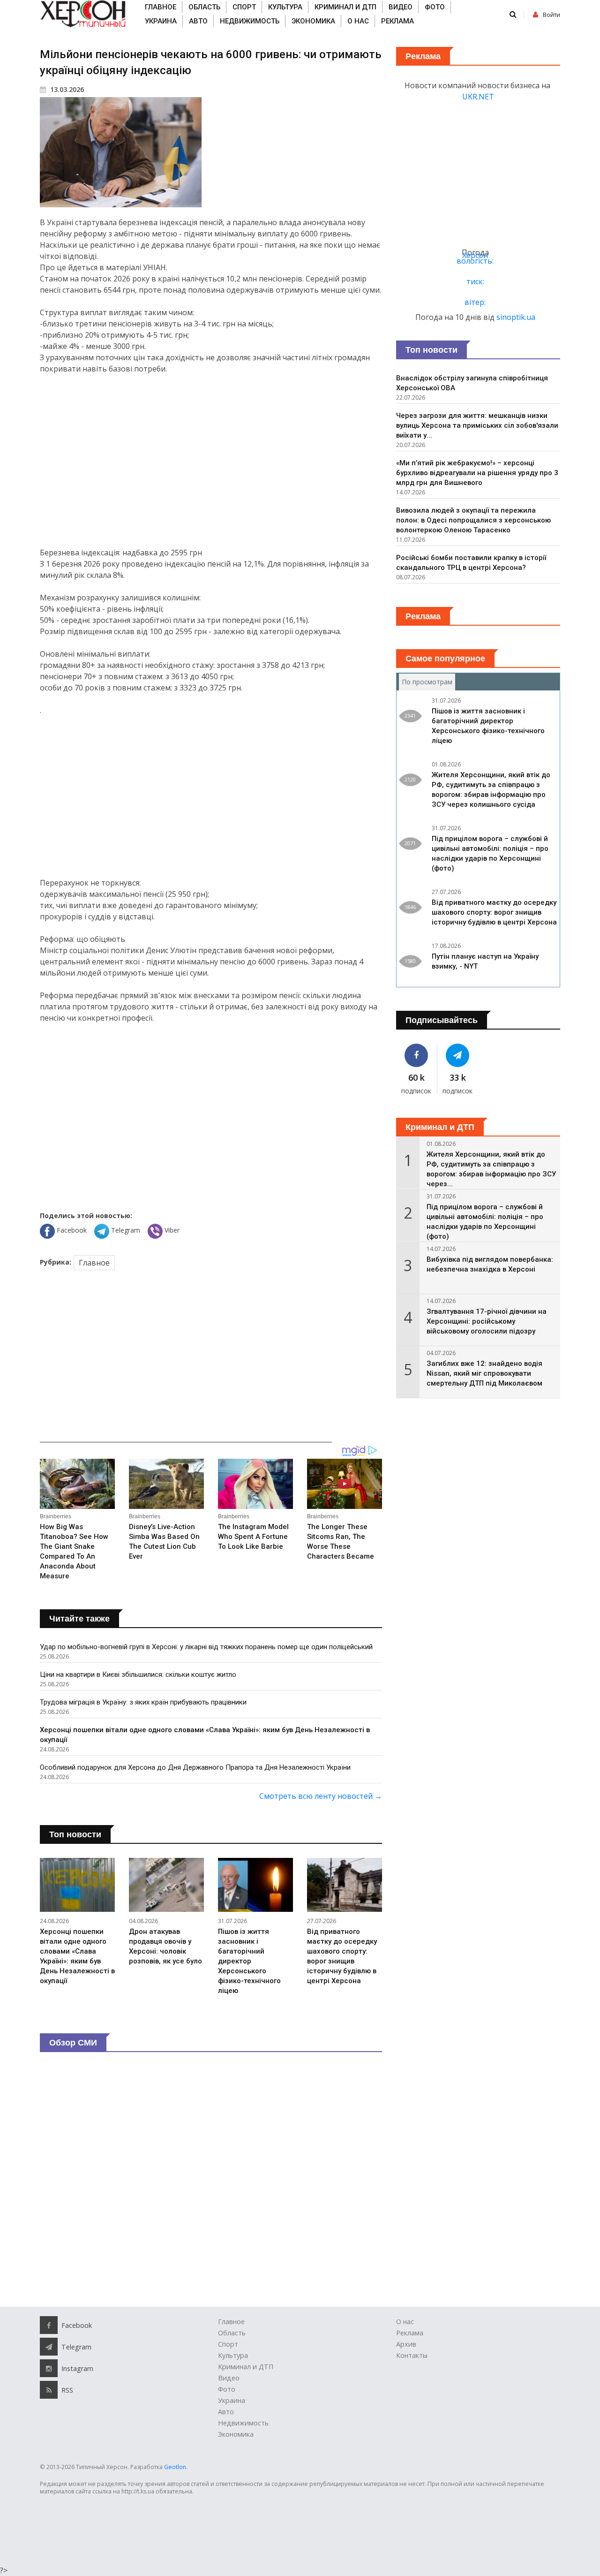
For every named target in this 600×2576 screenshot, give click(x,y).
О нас (358, 21)
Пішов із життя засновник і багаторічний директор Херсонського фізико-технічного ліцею (249, 1961)
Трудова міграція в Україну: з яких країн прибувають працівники (143, 1702)
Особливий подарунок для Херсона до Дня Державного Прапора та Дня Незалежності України (195, 1767)
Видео (401, 7)
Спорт (244, 7)
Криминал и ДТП (345, 7)
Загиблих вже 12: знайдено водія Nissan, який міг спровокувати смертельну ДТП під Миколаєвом (484, 1373)
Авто (198, 21)
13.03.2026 (66, 89)
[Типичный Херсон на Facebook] (416, 1055)
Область (204, 7)
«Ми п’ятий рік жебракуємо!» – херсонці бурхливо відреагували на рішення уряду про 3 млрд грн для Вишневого (477, 473)
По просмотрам (428, 682)
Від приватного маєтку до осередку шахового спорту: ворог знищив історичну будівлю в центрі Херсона (494, 912)
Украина (161, 21)
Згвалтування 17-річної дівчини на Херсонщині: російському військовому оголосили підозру (487, 1321)
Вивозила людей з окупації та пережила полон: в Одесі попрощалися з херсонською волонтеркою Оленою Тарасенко (473, 520)
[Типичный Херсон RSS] (49, 2390)
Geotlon (175, 2467)
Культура (285, 7)
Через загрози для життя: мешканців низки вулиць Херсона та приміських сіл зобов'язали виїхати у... (477, 425)
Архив (406, 2344)
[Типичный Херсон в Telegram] (458, 1055)
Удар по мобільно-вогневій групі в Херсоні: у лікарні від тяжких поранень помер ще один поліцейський (206, 1647)
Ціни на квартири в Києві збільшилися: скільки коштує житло (138, 1674)
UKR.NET (478, 97)
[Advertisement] (211, 461)
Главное (161, 7)
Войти (551, 15)
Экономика (313, 21)
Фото (435, 7)
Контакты (412, 2355)
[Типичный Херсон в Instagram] (49, 2368)
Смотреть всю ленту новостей (321, 1796)
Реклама (397, 21)
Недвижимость (250, 21)
